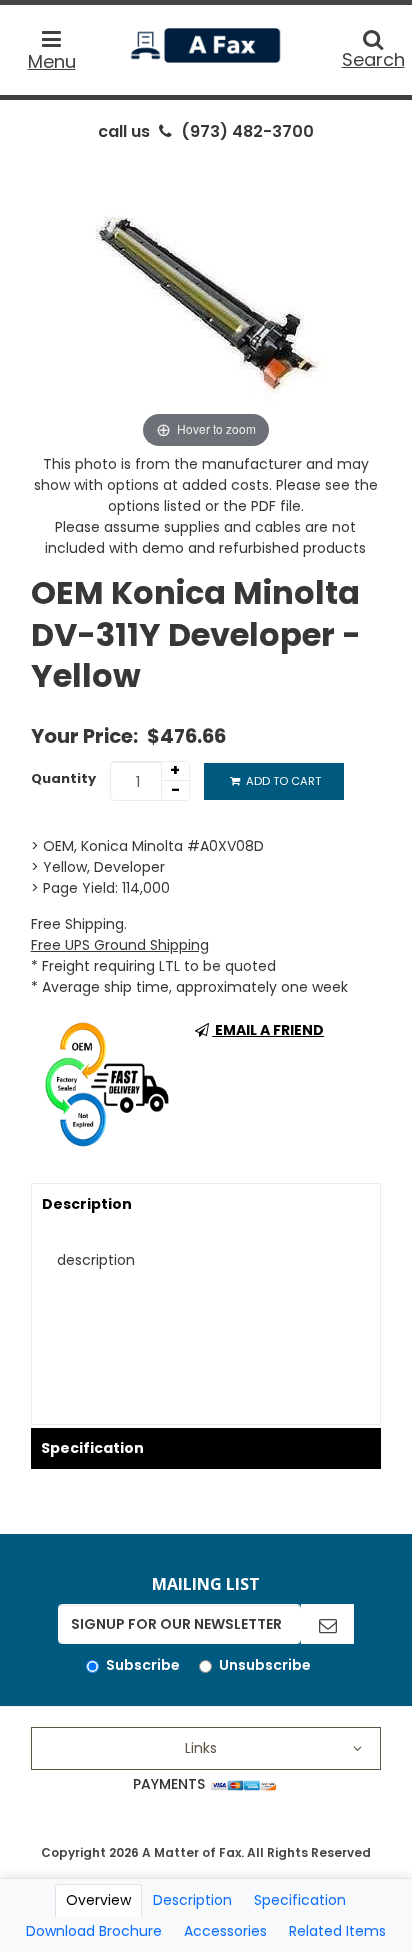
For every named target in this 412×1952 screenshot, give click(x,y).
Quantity (63, 778)
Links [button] (201, 1748)
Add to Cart (282, 781)
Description (87, 1204)
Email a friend (268, 1030)
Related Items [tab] (337, 1931)
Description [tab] (192, 1900)
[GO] (327, 1624)
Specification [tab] (300, 1900)
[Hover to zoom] (206, 303)
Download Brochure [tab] (94, 1931)
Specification (92, 1448)
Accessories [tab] (225, 1931)
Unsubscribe (265, 1665)
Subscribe (143, 1665)
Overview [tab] (98, 1900)
